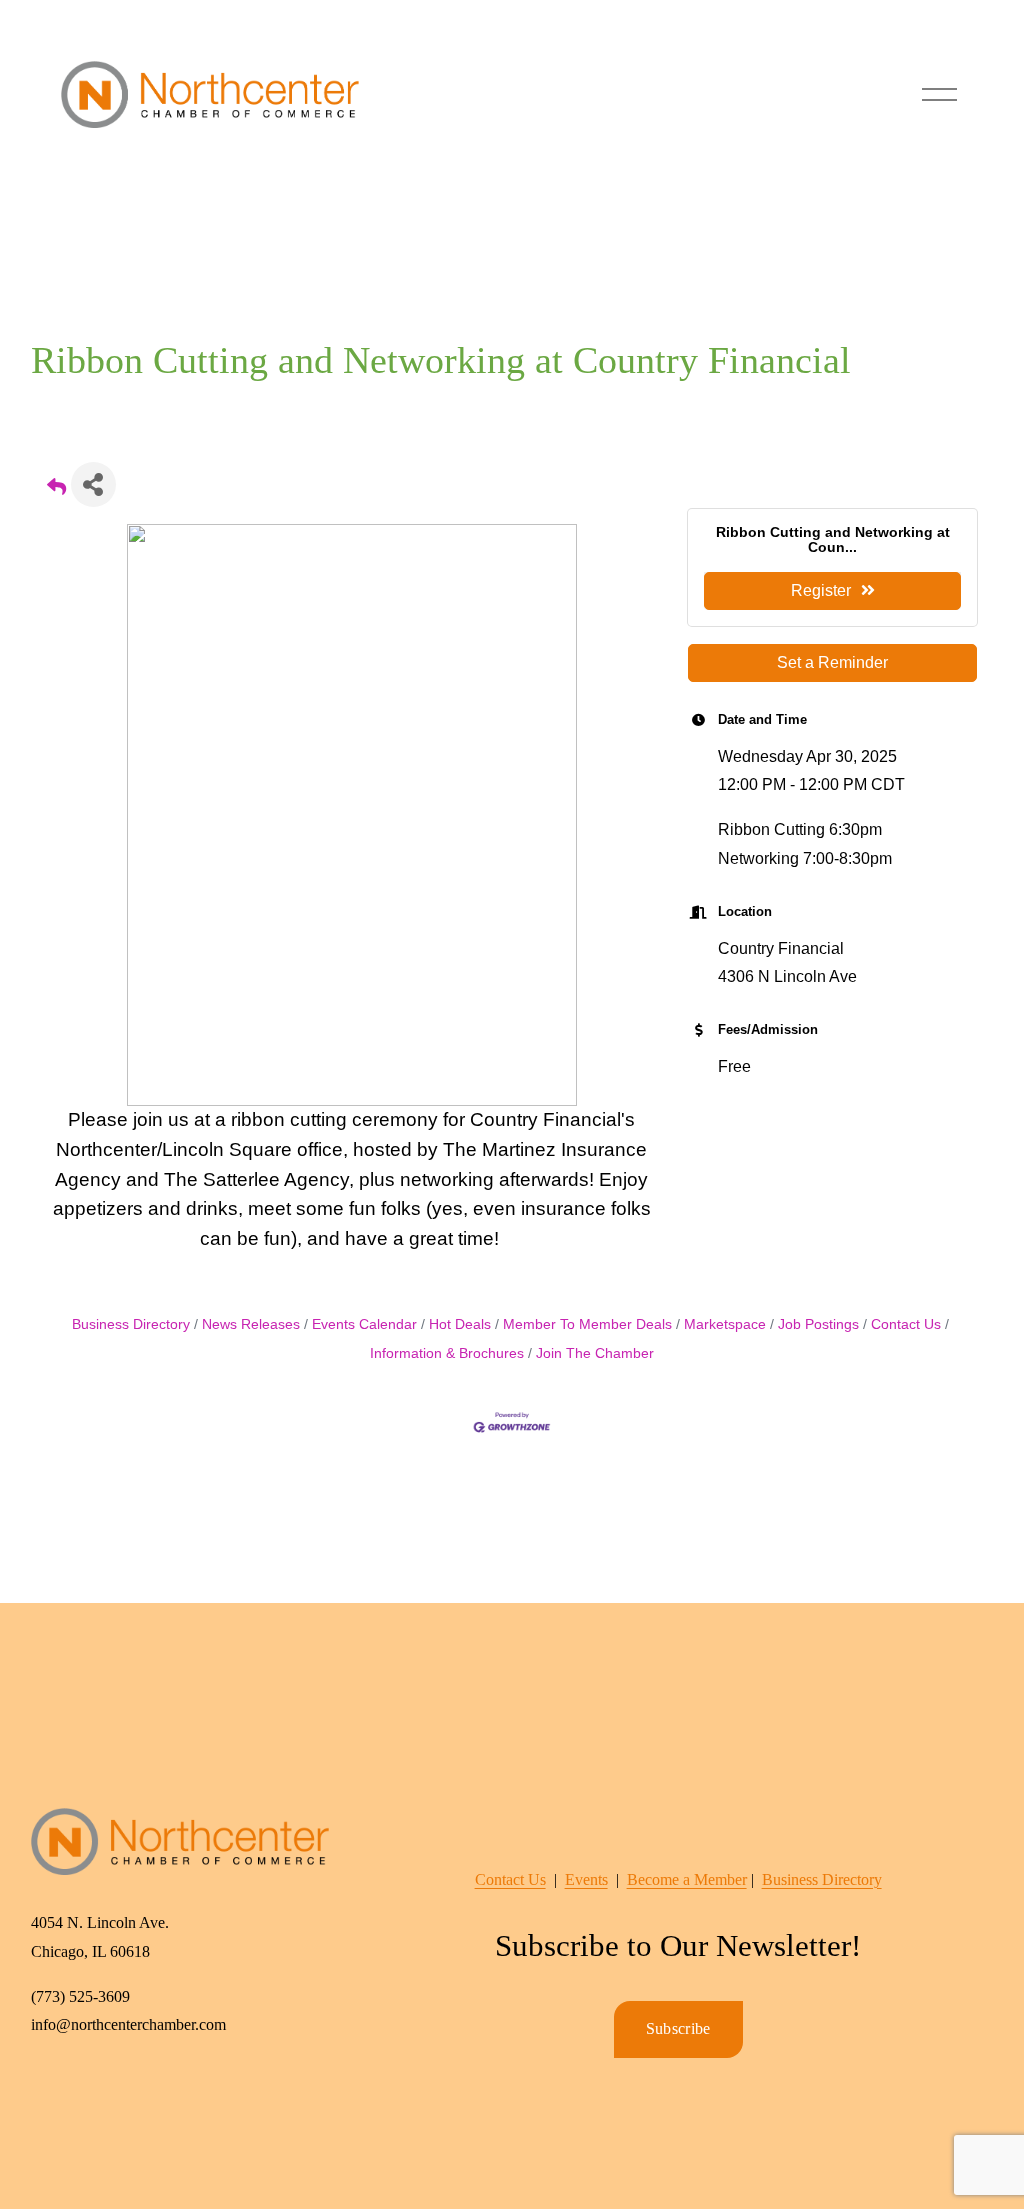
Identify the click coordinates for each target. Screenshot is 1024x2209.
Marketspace (725, 1324)
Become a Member (687, 1879)
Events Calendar (364, 1324)
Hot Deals (460, 1324)
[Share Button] (93, 484)
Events (586, 1879)
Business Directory (131, 1324)
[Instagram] (95, 2092)
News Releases (251, 1324)
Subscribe (678, 2028)
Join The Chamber (595, 1353)
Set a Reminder (832, 662)
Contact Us (906, 1324)
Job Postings (818, 1324)
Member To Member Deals (587, 1324)
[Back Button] (56, 490)
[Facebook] (49, 2092)
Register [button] (821, 590)
